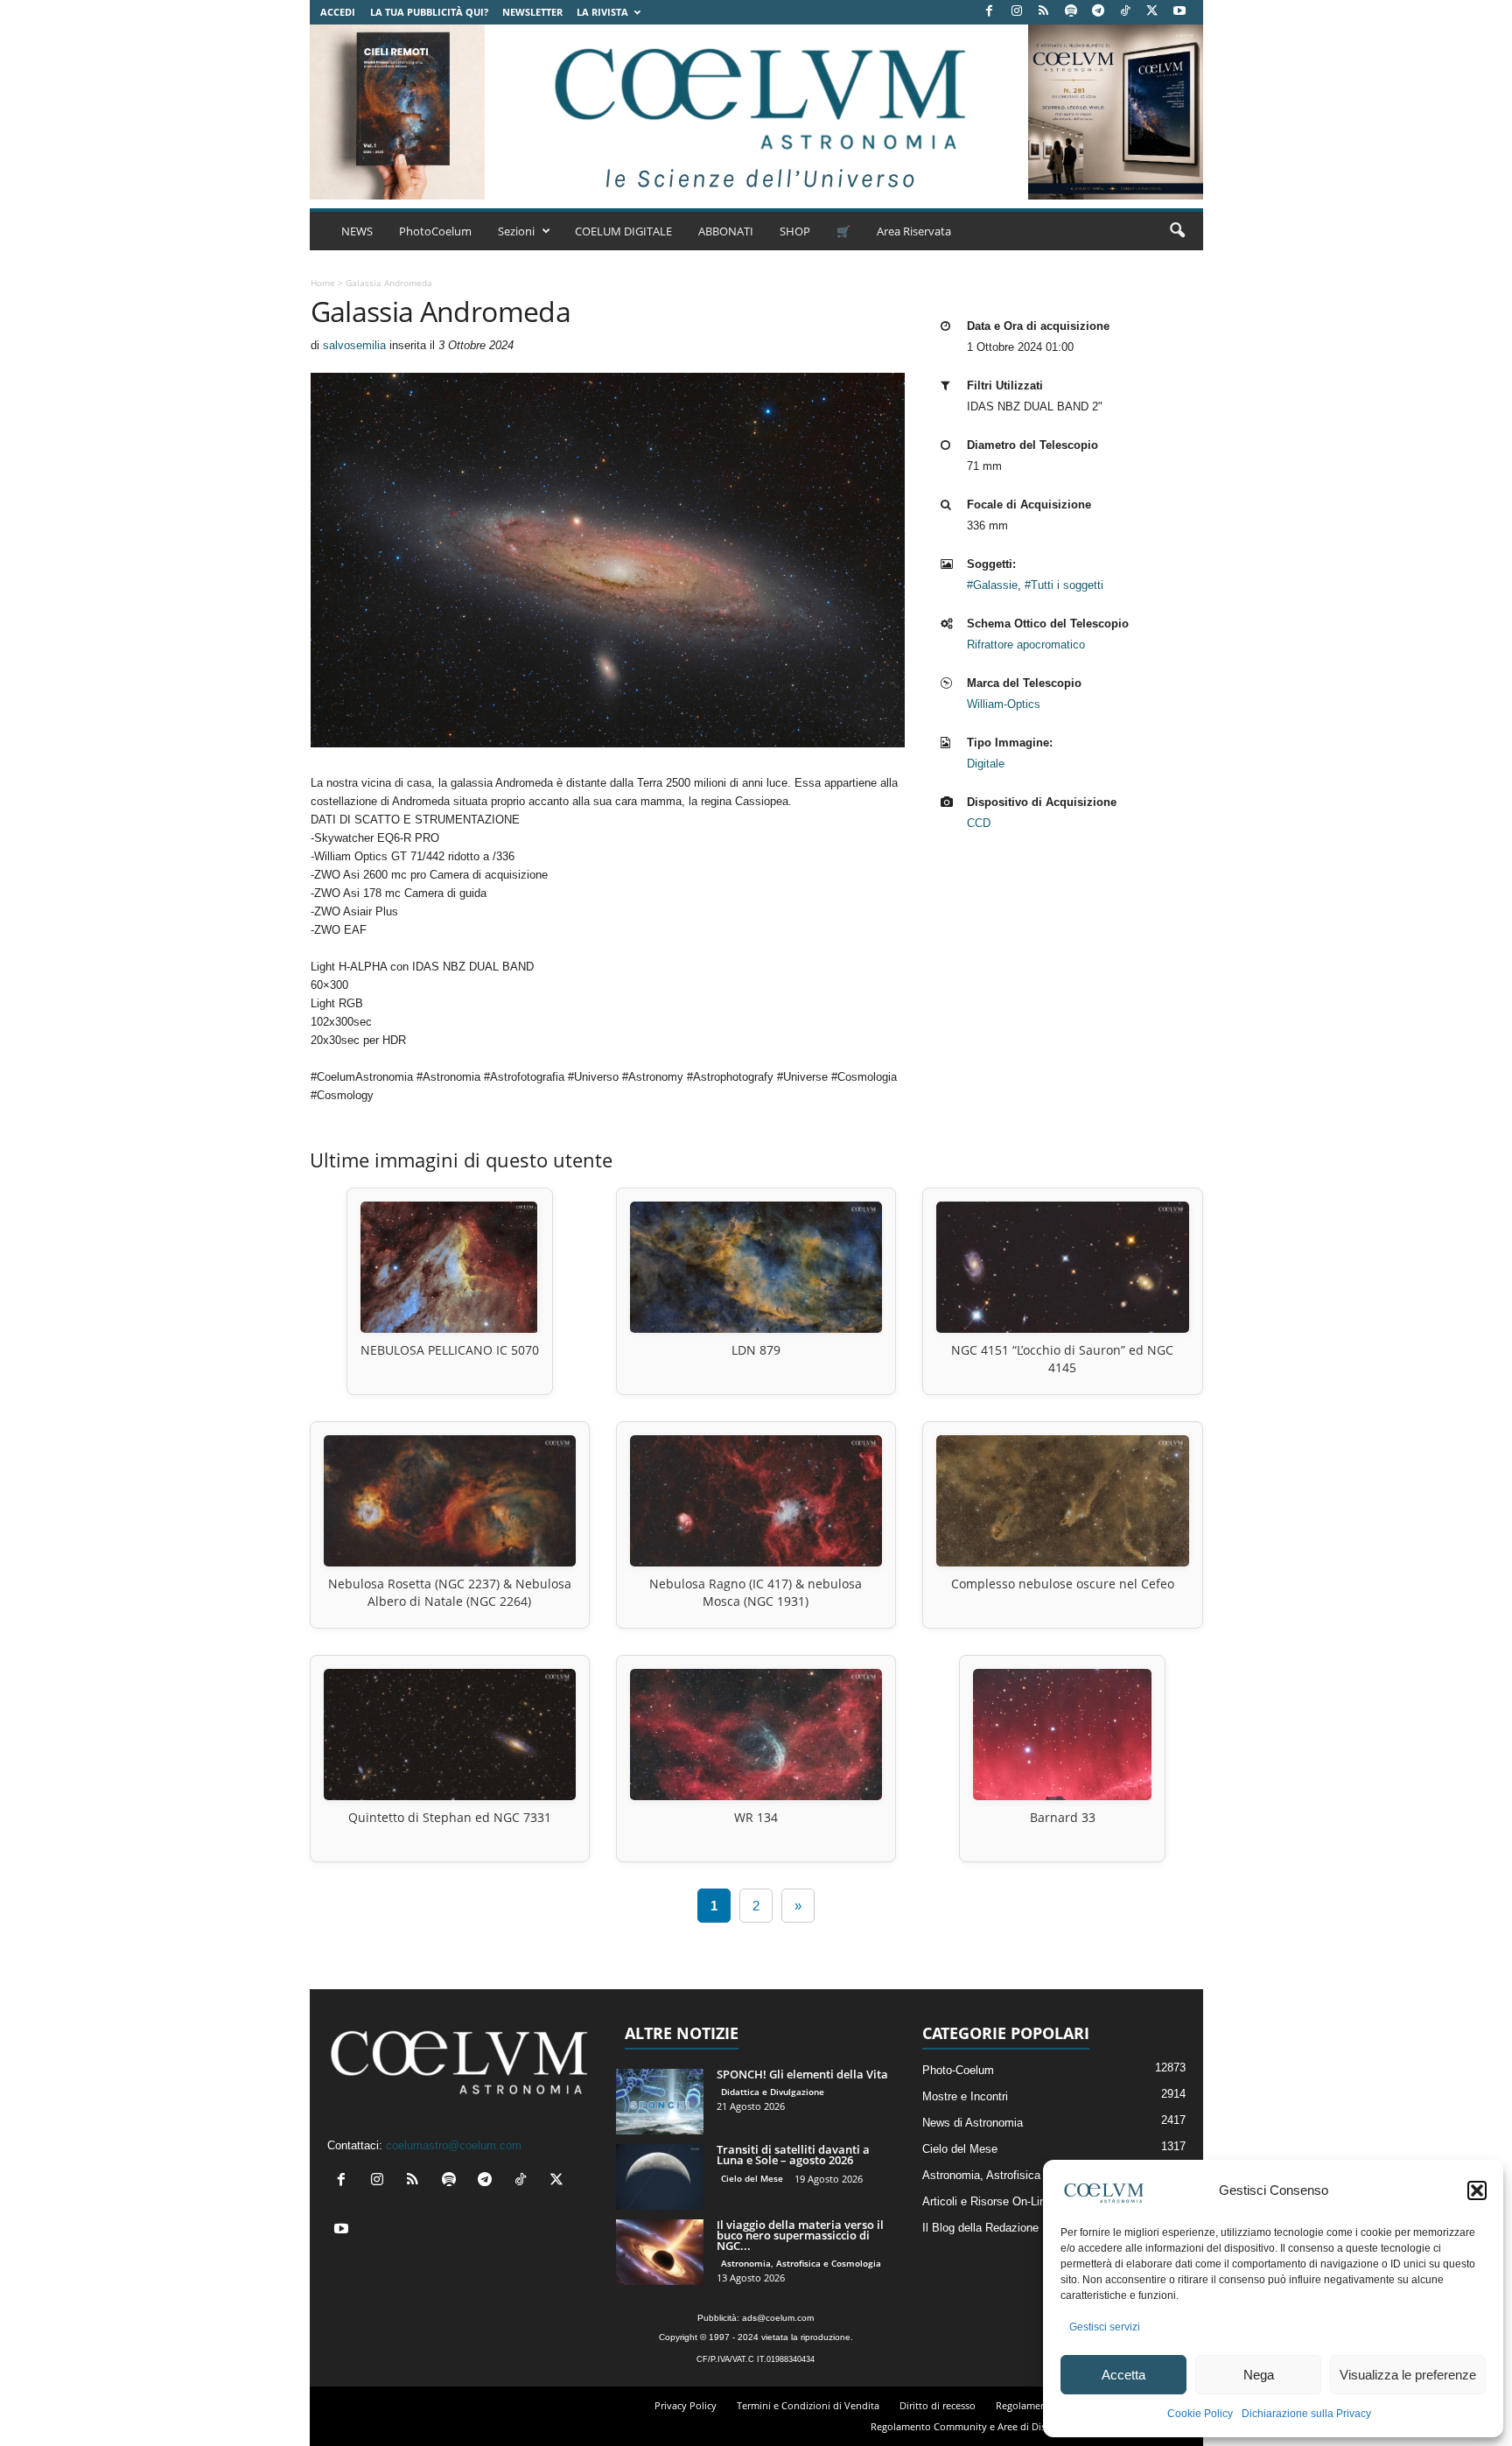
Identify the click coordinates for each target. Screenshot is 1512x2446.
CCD (979, 823)
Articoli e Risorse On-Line (987, 2201)
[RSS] (1044, 12)
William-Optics (1004, 704)
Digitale (986, 764)
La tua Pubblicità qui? (429, 12)
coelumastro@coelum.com (454, 2145)
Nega (1259, 2375)
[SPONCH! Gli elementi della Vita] (660, 2102)
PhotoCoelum (435, 231)
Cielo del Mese (752, 2178)
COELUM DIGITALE (623, 231)
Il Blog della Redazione (980, 2228)
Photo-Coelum (958, 2070)
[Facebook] (990, 12)
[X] (1152, 12)
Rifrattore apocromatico (1026, 645)
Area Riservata (914, 231)
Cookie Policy (1200, 2414)
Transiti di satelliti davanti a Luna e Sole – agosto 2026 (793, 2155)
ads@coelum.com (778, 2318)
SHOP (795, 231)
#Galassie (992, 585)
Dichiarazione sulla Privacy (1306, 2414)
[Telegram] (1098, 12)
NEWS (357, 231)
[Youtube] (1179, 12)
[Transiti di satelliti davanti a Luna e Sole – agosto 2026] (660, 2177)
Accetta (1123, 2375)
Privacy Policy (686, 2405)
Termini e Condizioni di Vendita (808, 2405)
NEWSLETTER (532, 12)
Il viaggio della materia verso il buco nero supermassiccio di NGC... (800, 2235)
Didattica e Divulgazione (773, 2092)
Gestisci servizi (1105, 2327)
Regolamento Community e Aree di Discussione (978, 2426)
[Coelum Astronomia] (756, 112)
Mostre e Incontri (965, 2096)
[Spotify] (1071, 12)
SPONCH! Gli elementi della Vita (802, 2074)
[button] (1477, 2190)
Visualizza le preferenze (1408, 2375)
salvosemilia (354, 345)
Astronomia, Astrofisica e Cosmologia (801, 2263)
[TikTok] (1125, 12)
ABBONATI (726, 231)
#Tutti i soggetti (1064, 585)
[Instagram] (1017, 12)
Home (323, 283)
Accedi (338, 12)
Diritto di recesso (938, 2405)
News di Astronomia (973, 2123)
